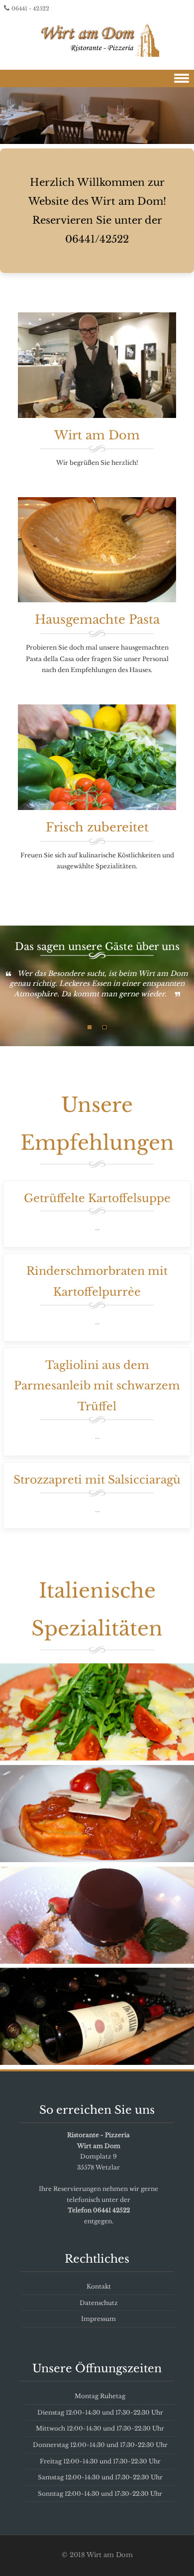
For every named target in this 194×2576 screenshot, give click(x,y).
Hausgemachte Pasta (97, 619)
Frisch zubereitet (97, 827)
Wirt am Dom (97, 435)
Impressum (98, 2319)
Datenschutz (99, 2303)
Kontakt (99, 2286)
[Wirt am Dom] (97, 38)
